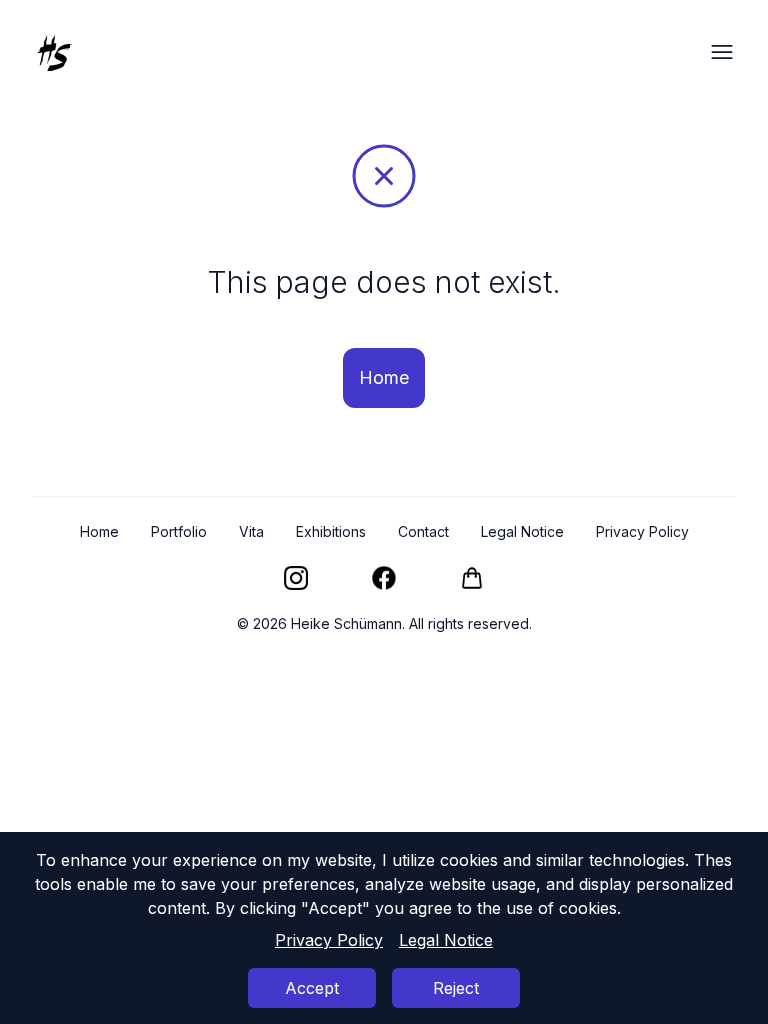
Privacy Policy (329, 940)
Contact (423, 531)
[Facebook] (384, 578)
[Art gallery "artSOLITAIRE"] (472, 578)
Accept (312, 988)
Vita (251, 531)
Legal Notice (446, 940)
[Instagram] (296, 578)
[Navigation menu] (722, 52)
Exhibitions (331, 531)
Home (384, 377)
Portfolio (179, 531)
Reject (456, 988)
